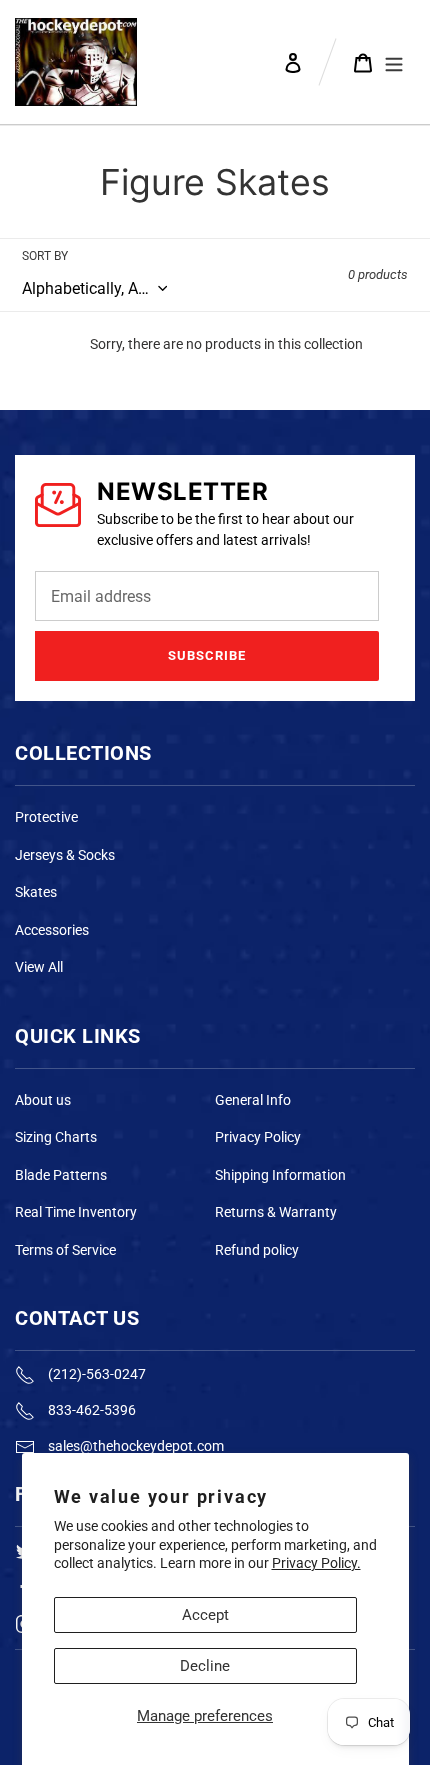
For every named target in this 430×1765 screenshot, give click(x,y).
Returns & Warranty (276, 1212)
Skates (36, 892)
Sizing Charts (56, 1137)
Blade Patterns (61, 1175)
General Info (253, 1100)
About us (43, 1100)
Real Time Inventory (76, 1212)
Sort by (45, 256)
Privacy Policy (258, 1137)
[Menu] (394, 62)
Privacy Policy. (316, 1563)
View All (39, 967)
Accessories (52, 930)
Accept (205, 1615)
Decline (205, 1666)
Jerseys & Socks (65, 855)
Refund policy (257, 1250)
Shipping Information (280, 1175)
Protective (46, 817)
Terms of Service (65, 1250)
